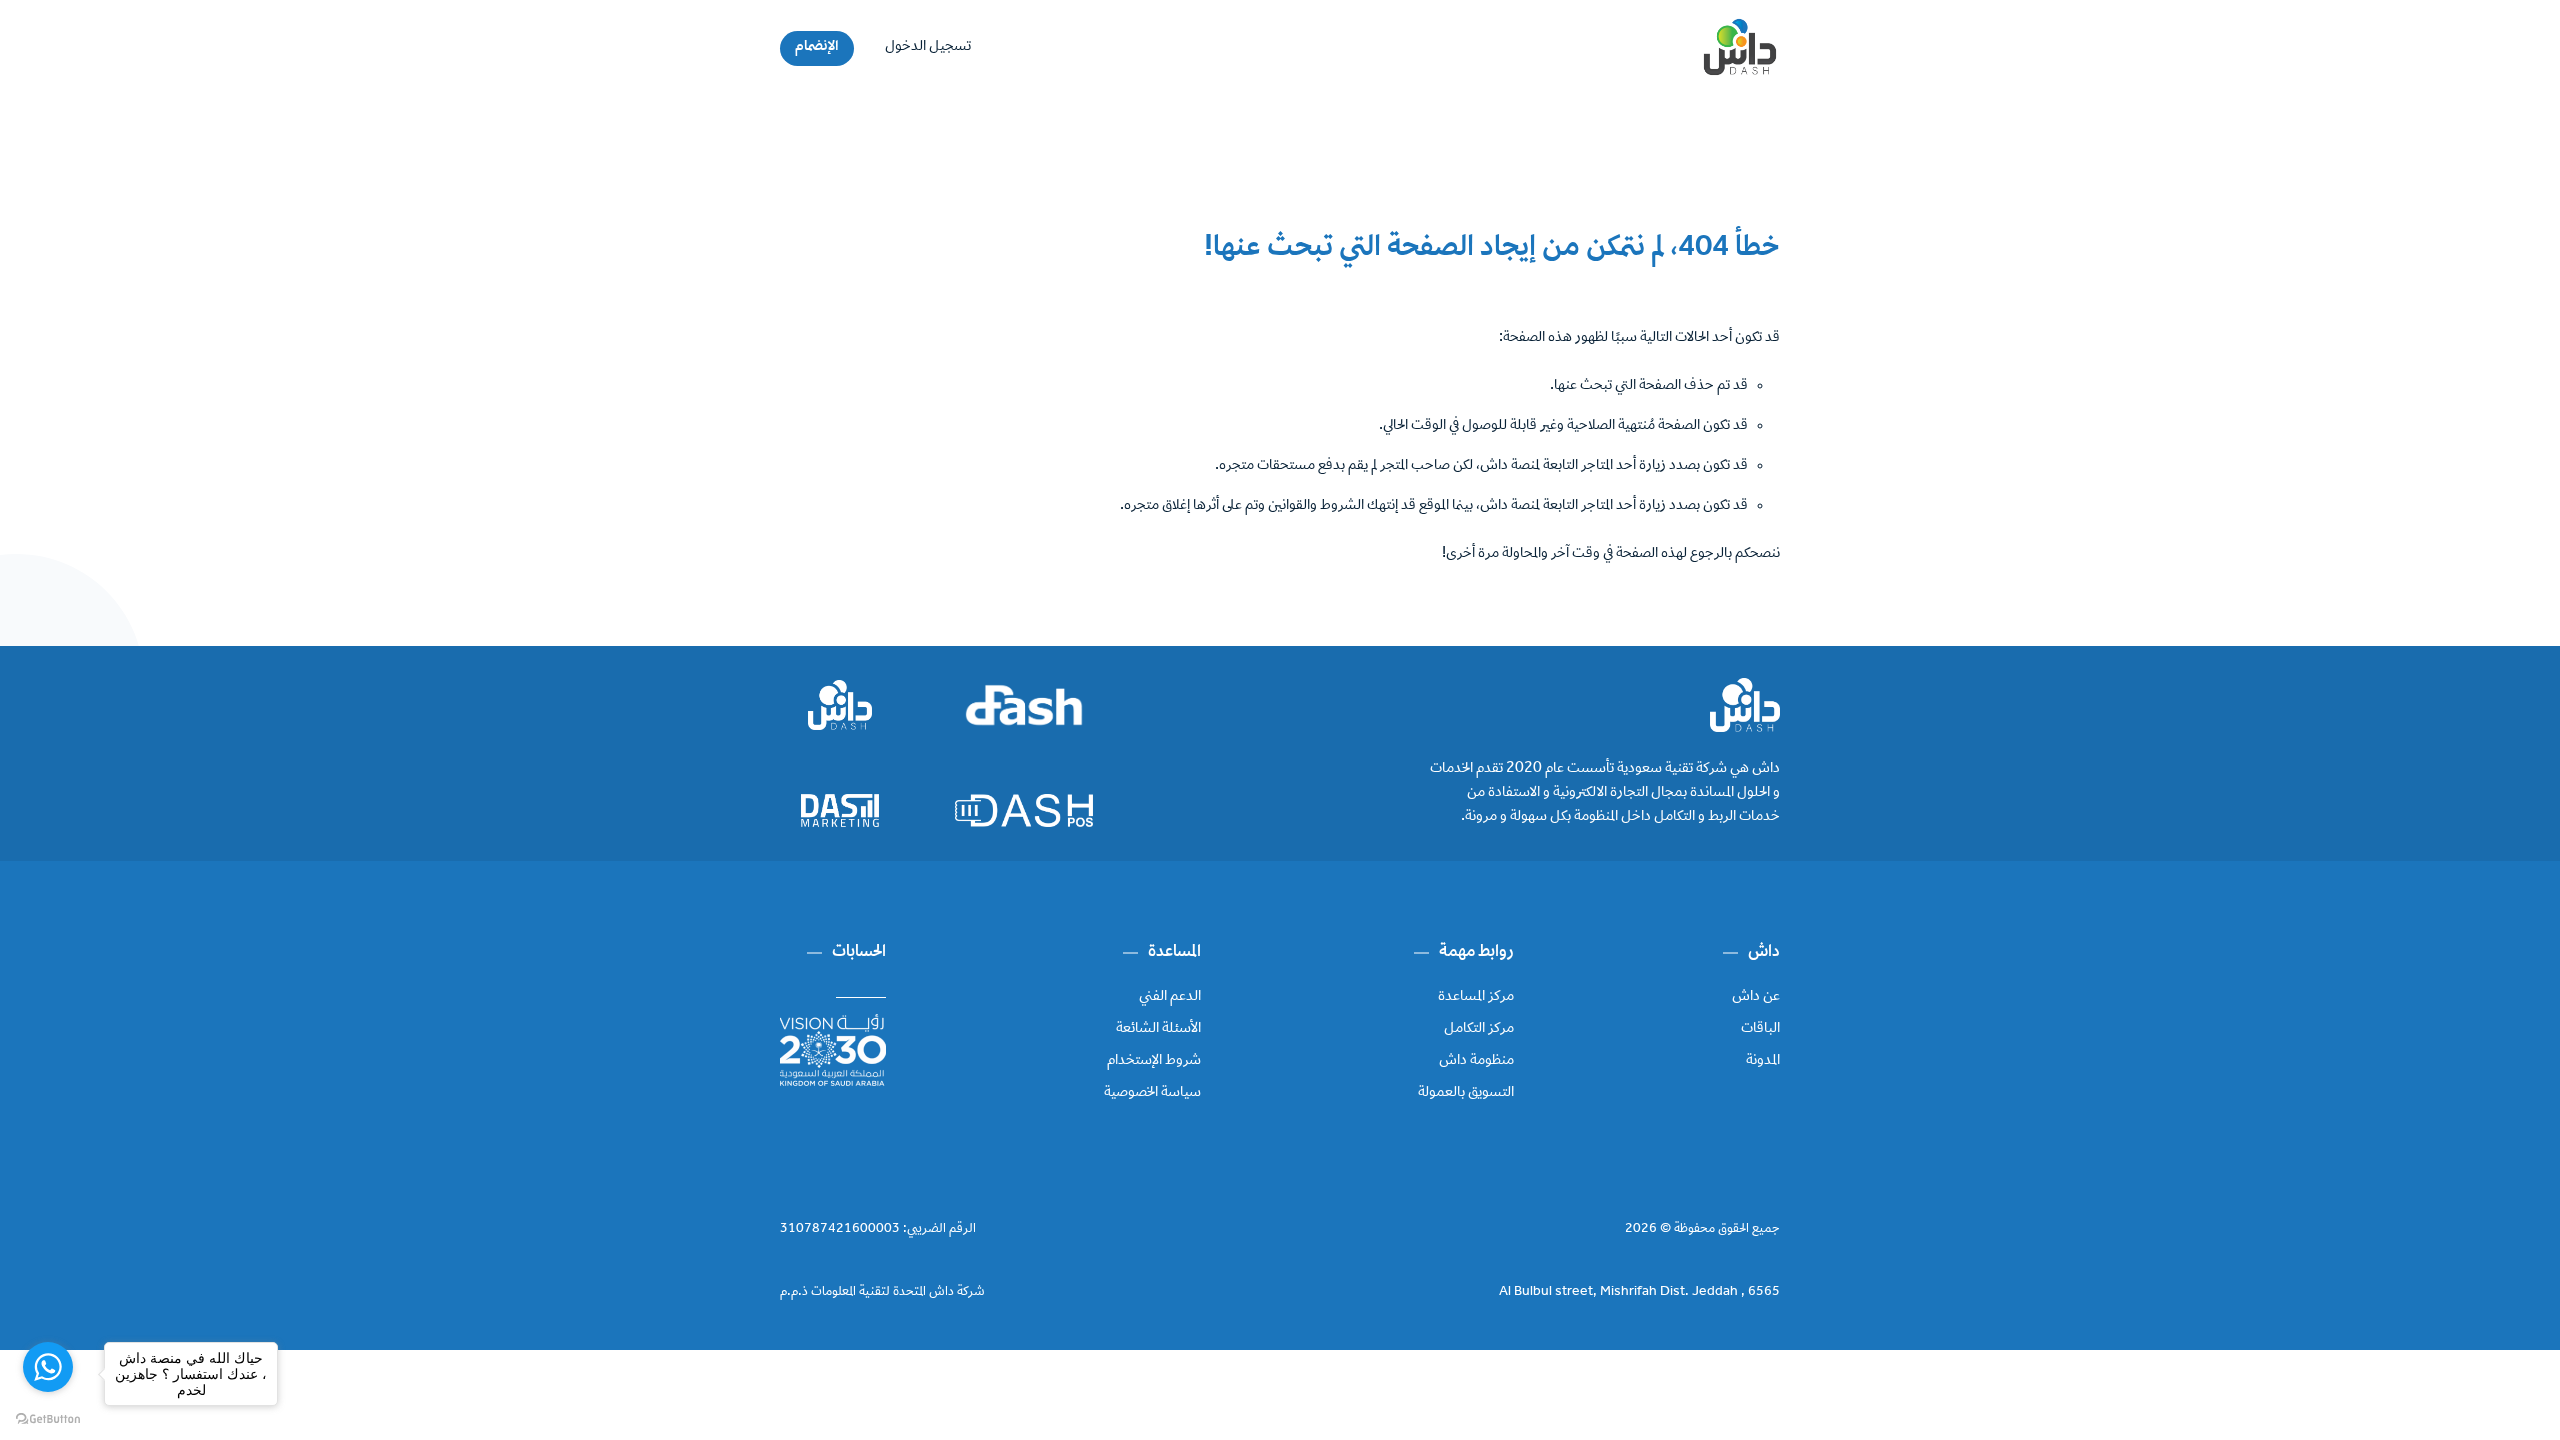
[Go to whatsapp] (48, 1367)
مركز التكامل (1479, 1029)
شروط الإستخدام (1154, 1061)
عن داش (1756, 997)
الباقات (1760, 1029)
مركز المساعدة (1476, 997)
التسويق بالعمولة (1466, 1093)
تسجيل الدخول (928, 47)
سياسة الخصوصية (1152, 1093)
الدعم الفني (1170, 997)
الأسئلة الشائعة (1158, 1029)
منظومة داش (1476, 1061)
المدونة (1763, 1061)
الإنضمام (817, 47)
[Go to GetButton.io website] (48, 1419)
